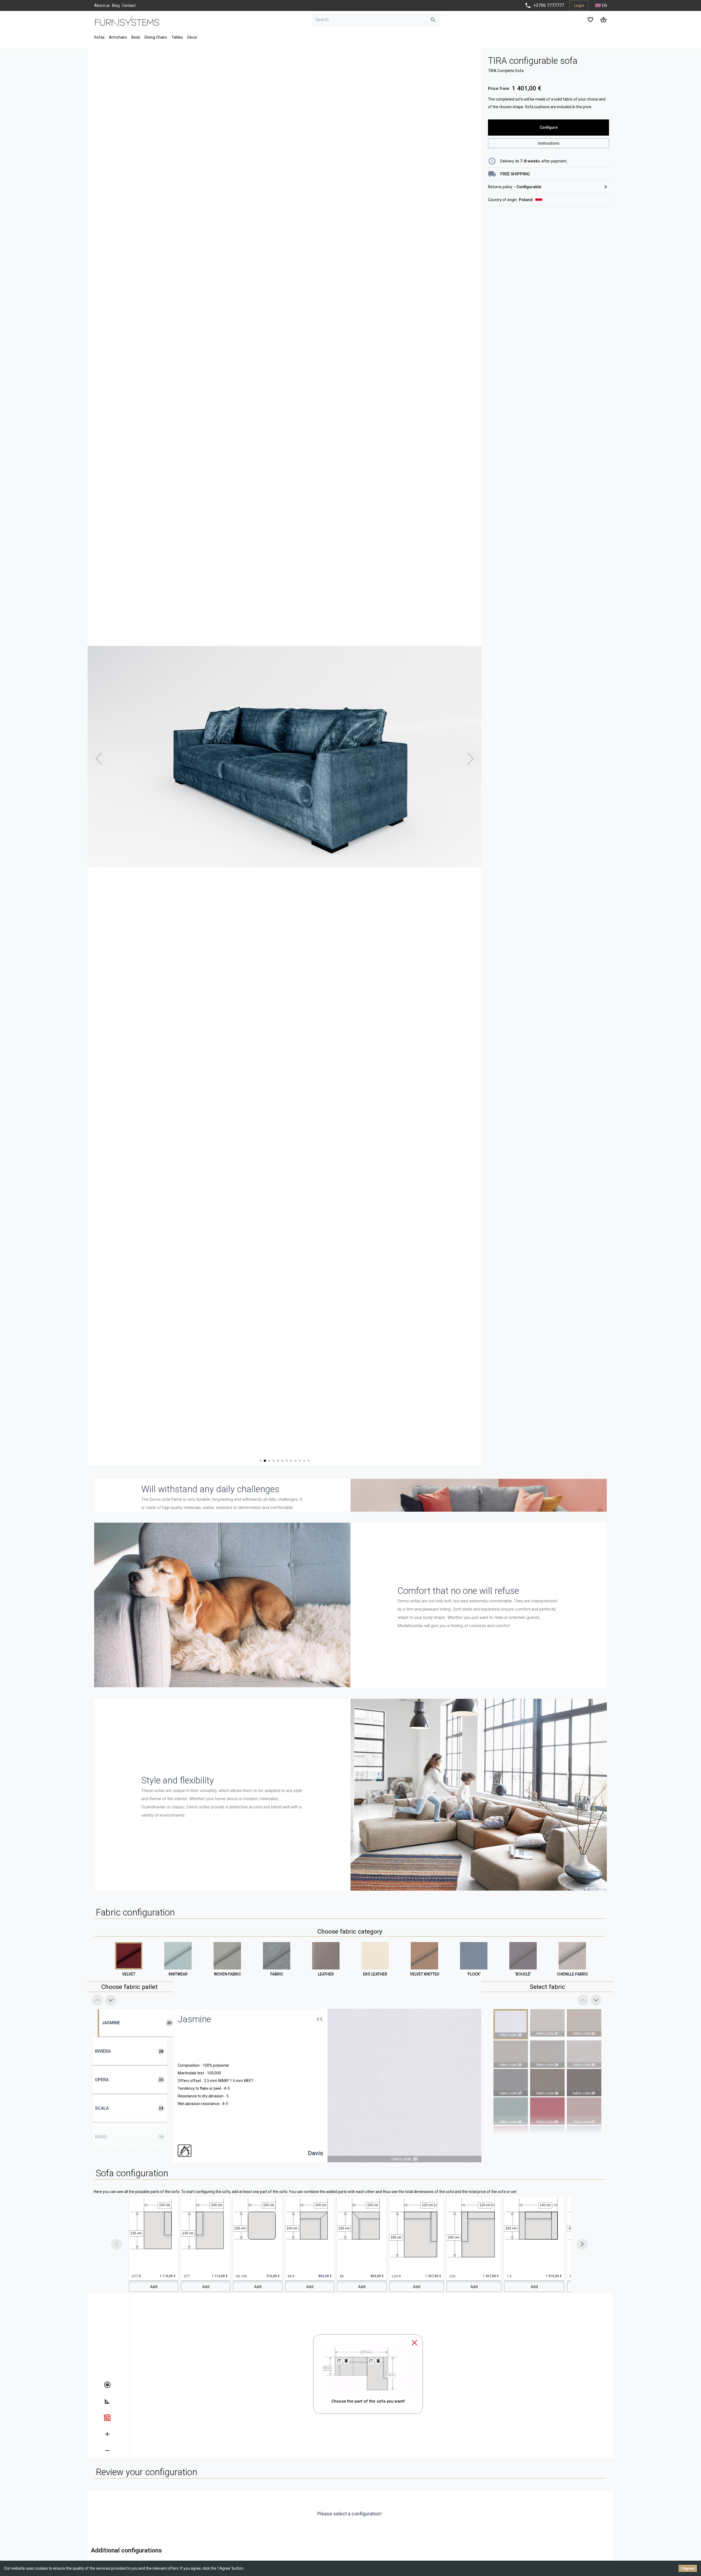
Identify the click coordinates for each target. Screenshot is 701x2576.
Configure (549, 127)
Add (154, 2287)
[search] (433, 20)
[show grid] (107, 2418)
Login (579, 5)
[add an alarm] (107, 2434)
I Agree (688, 2568)
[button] (154, 2239)
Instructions (549, 143)
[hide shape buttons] (107, 2385)
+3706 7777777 (549, 5)
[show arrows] (107, 2401)
